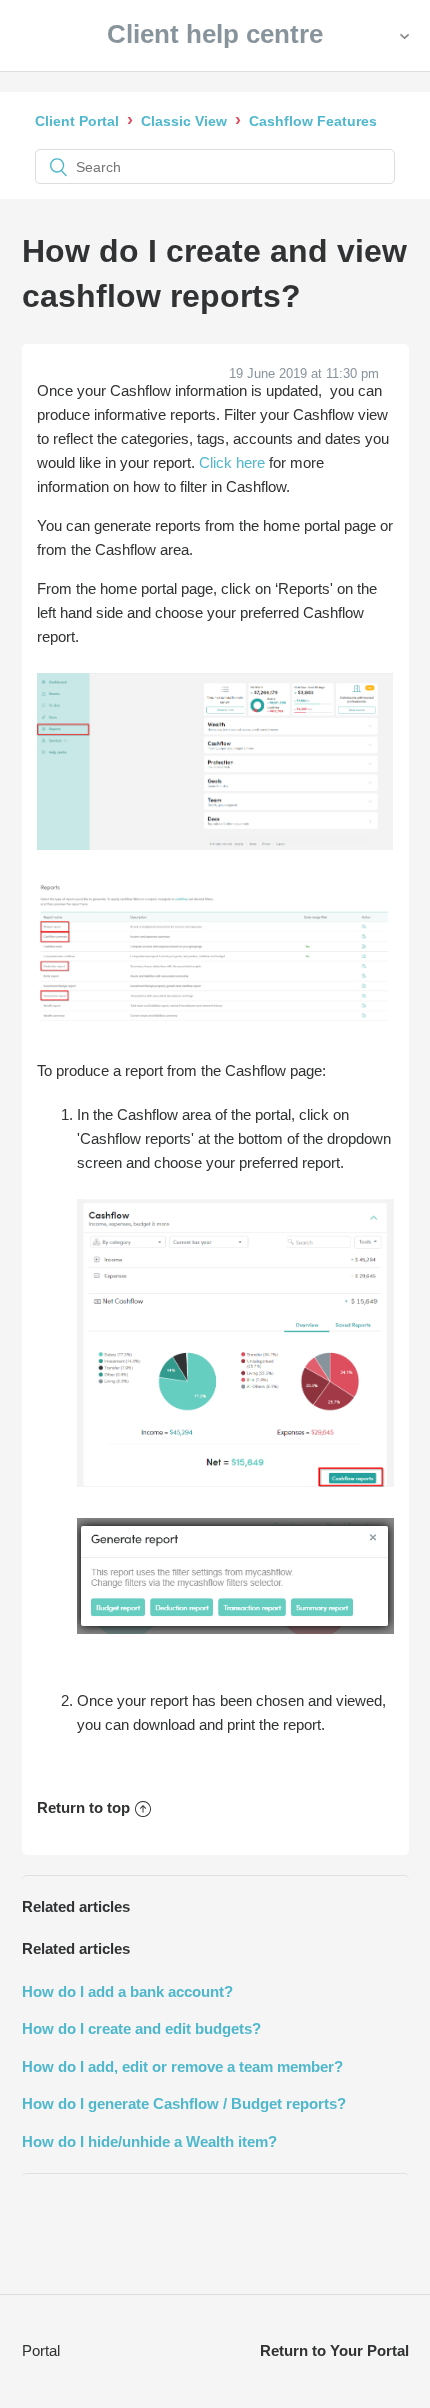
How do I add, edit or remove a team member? (182, 2066)
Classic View (184, 121)
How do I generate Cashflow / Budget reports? (184, 2103)
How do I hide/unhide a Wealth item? (149, 2141)
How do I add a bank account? (127, 1991)
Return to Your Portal (334, 2350)
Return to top (83, 1807)
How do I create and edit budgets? (141, 2028)
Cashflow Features (313, 121)
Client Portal (77, 121)
